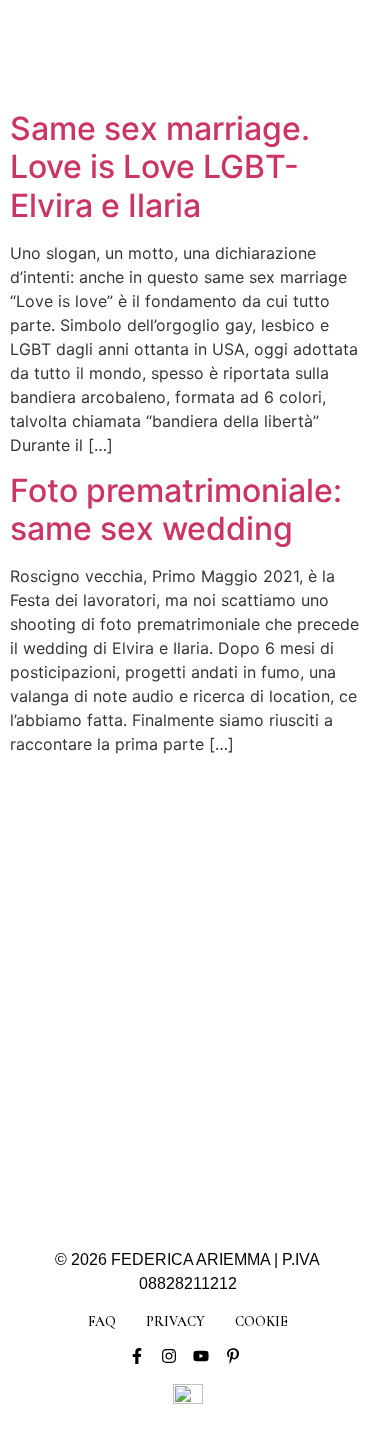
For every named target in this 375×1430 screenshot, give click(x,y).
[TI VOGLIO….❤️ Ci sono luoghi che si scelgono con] (260, 1124)
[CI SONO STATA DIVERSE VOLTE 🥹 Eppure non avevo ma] (260, 868)
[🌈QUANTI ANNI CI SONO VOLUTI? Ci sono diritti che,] (115, 953)
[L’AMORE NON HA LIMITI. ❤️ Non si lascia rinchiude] (115, 1124)
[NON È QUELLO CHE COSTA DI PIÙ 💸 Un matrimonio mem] (115, 1038)
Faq (102, 1321)
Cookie (261, 1321)
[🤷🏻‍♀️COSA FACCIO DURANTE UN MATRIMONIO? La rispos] (260, 1038)
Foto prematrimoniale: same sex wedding (176, 509)
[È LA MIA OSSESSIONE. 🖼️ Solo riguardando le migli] (260, 953)
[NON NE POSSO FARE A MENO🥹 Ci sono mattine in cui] (115, 868)
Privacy (175, 1321)
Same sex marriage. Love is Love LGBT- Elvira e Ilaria (160, 167)
